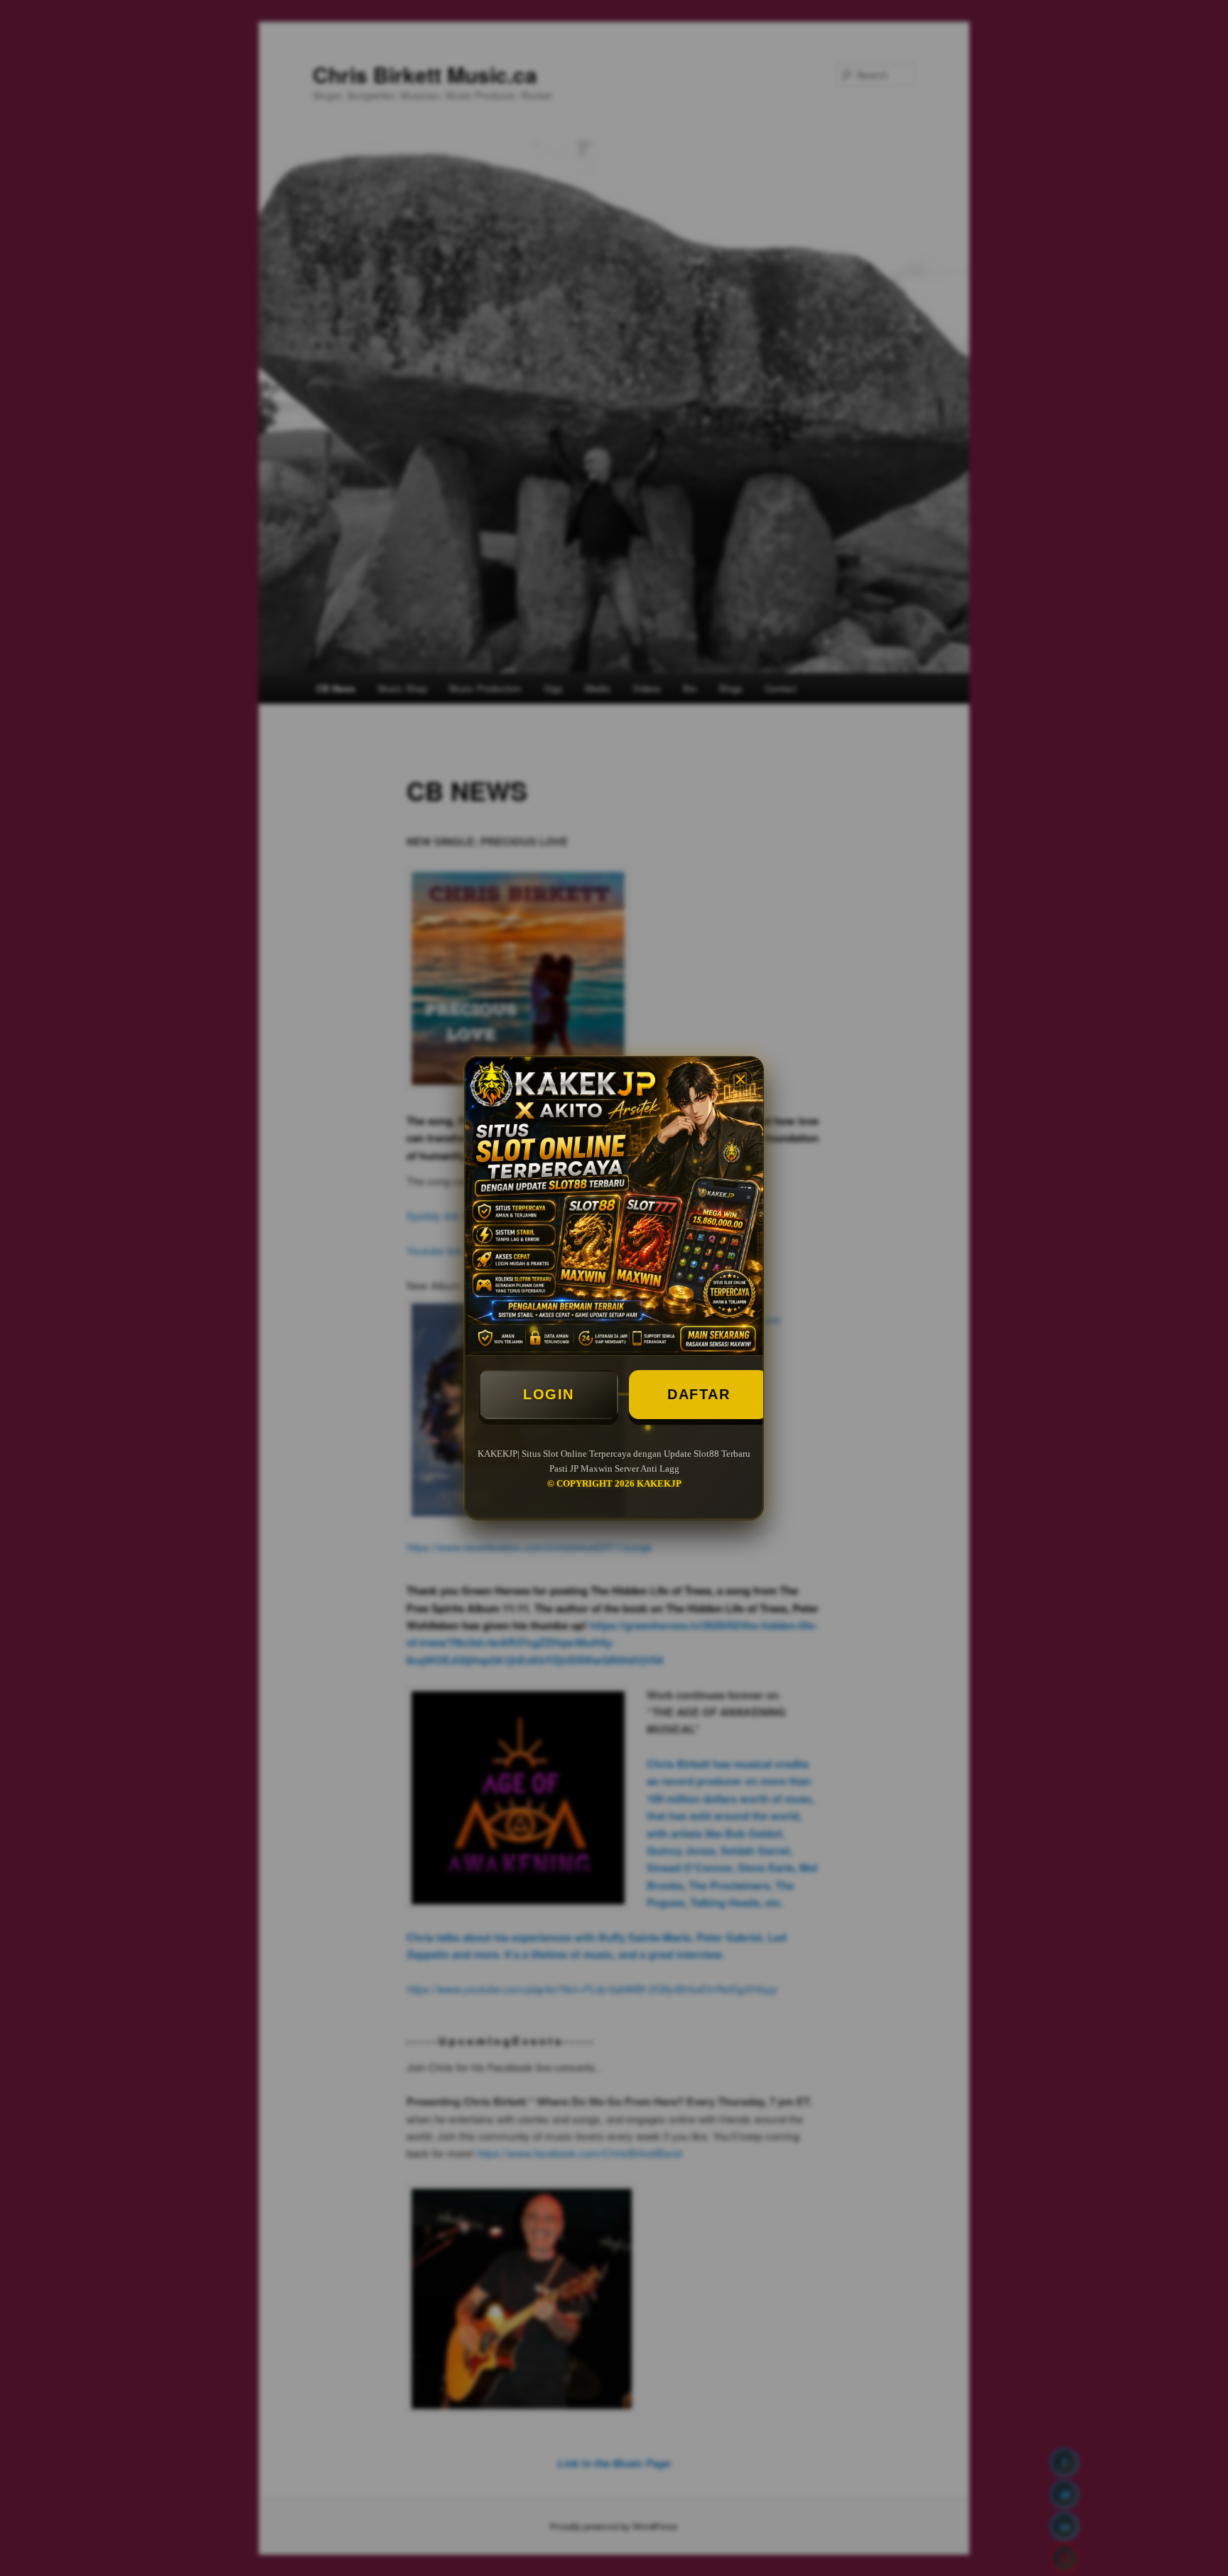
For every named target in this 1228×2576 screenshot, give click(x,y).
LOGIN (549, 1394)
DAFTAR (699, 1394)
